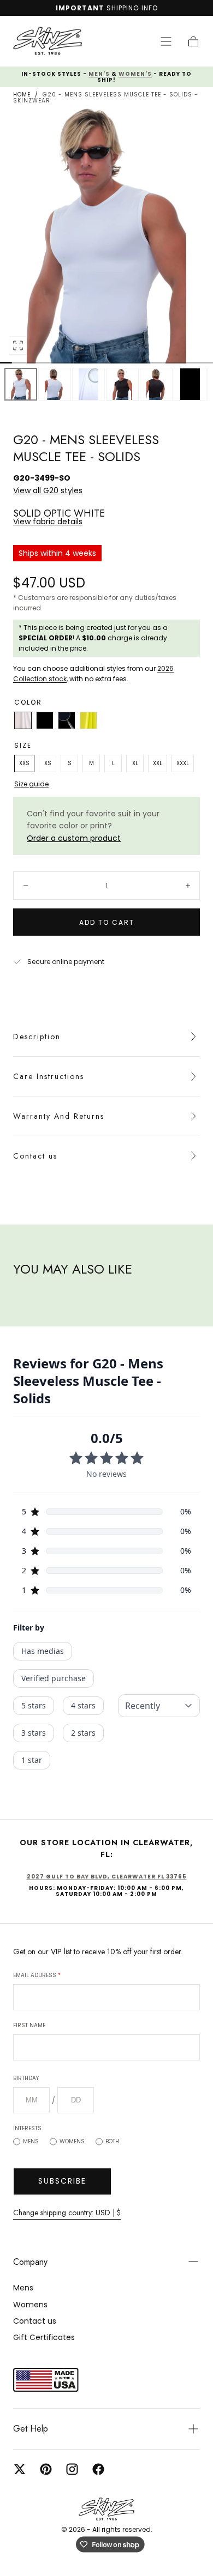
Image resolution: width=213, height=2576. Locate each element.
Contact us (35, 1156)
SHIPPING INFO (132, 8)
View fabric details (48, 522)
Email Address (37, 1975)
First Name (29, 2025)
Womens (72, 2141)
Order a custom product (74, 838)
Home (22, 95)
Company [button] (30, 2262)
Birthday (26, 2078)
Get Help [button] (31, 2429)
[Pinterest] (46, 2469)
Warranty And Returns (59, 1116)
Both (112, 2141)
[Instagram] (72, 2469)
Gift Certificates (44, 2337)
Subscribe (62, 2181)
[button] (166, 41)
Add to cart (107, 922)
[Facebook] (98, 2469)
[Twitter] (20, 2469)
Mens (31, 2141)
